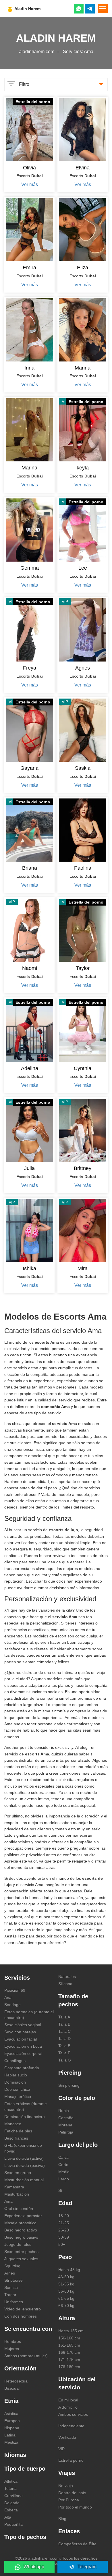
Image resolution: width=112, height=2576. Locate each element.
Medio (64, 2172)
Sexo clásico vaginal (23, 2025)
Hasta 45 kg (69, 2270)
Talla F (64, 2053)
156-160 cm (69, 2338)
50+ (62, 2244)
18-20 (64, 2216)
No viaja (66, 2486)
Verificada (67, 2437)
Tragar (10, 2295)
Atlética (11, 2481)
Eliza (83, 268)
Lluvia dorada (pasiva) (25, 2165)
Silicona (65, 1984)
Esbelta (11, 2510)
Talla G (65, 2060)
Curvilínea (13, 2496)
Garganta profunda (22, 2068)
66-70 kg (66, 2306)
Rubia (64, 2111)
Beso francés (16, 2138)
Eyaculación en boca (23, 2046)
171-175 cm (69, 2360)
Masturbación (17, 2194)
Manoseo (13, 2124)
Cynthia (83, 1068)
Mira (83, 1268)
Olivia (29, 168)
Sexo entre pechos (21, 2252)
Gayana (29, 768)
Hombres (13, 2341)
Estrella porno (71, 2460)
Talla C (64, 2031)
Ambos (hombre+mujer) (26, 2356)
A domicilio (68, 2407)
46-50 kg (66, 2277)
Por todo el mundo (75, 2507)
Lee (83, 568)
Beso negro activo (21, 2230)
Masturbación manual (24, 2180)
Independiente (71, 2426)
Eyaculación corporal (23, 2053)
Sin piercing (69, 2085)
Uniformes (14, 2302)
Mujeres (12, 2349)
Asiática (11, 2413)
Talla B (64, 2024)
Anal (8, 1997)
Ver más (30, 184)
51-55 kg (66, 2284)
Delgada (12, 2503)
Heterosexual (16, 2381)
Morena (65, 2125)
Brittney (83, 1168)
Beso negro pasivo (21, 2237)
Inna (29, 368)
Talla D (64, 2039)
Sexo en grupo (18, 2173)
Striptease (13, 2280)
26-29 (64, 2230)
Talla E (64, 2046)
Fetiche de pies (18, 2131)
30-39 (64, 2237)
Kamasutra (14, 2187)
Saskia (83, 768)
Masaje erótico (18, 2097)
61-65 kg (66, 2298)
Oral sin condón (19, 2208)
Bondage (12, 2005)
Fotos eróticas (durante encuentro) (26, 2107)
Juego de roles (18, 2244)
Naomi (30, 968)
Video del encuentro (23, 2309)
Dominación (15, 2082)
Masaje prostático (20, 2223)
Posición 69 (15, 1990)
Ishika (29, 1268)
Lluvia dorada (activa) (24, 2158)
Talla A (64, 2017)
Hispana (12, 2428)
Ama (8, 2201)
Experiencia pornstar (23, 2216)
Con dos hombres (21, 2316)
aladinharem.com (37, 52)
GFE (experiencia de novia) (23, 2148)
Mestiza (11, 2442)
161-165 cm (69, 2345)
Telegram (87, 2567)
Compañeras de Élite (77, 2544)
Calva (63, 2157)
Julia (29, 1168)
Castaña (66, 2118)
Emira (29, 268)
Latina (10, 2435)
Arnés (10, 2273)
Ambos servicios (73, 2414)
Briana (30, 868)
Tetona (10, 2488)
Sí (60, 2190)
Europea (12, 2421)
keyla (83, 468)
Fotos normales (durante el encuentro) (29, 2015)
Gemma (30, 568)
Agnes (83, 668)
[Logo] (38, 8)
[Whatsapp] (79, 9)
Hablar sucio (16, 2075)
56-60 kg (66, 2291)
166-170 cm (69, 2352)
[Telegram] (90, 9)
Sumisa (11, 2287)
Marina (83, 368)
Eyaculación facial (21, 2039)
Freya (30, 668)
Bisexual (12, 2388)
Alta (8, 2517)
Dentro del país (72, 2493)
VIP (61, 2449)
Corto (63, 2165)
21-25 (64, 2223)
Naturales (67, 1977)
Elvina (83, 168)
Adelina (30, 1068)
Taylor (83, 968)
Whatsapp (34, 2567)
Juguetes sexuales (21, 2259)
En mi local (68, 2400)
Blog (62, 2519)
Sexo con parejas (20, 2032)
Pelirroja (66, 2132)
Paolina (83, 868)
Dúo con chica (17, 2089)
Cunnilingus (15, 2061)
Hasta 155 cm (71, 2331)
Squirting (12, 2266)
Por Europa (69, 2500)
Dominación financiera (25, 2117)
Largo (64, 2179)
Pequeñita (13, 2524)
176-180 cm (69, 2367)
